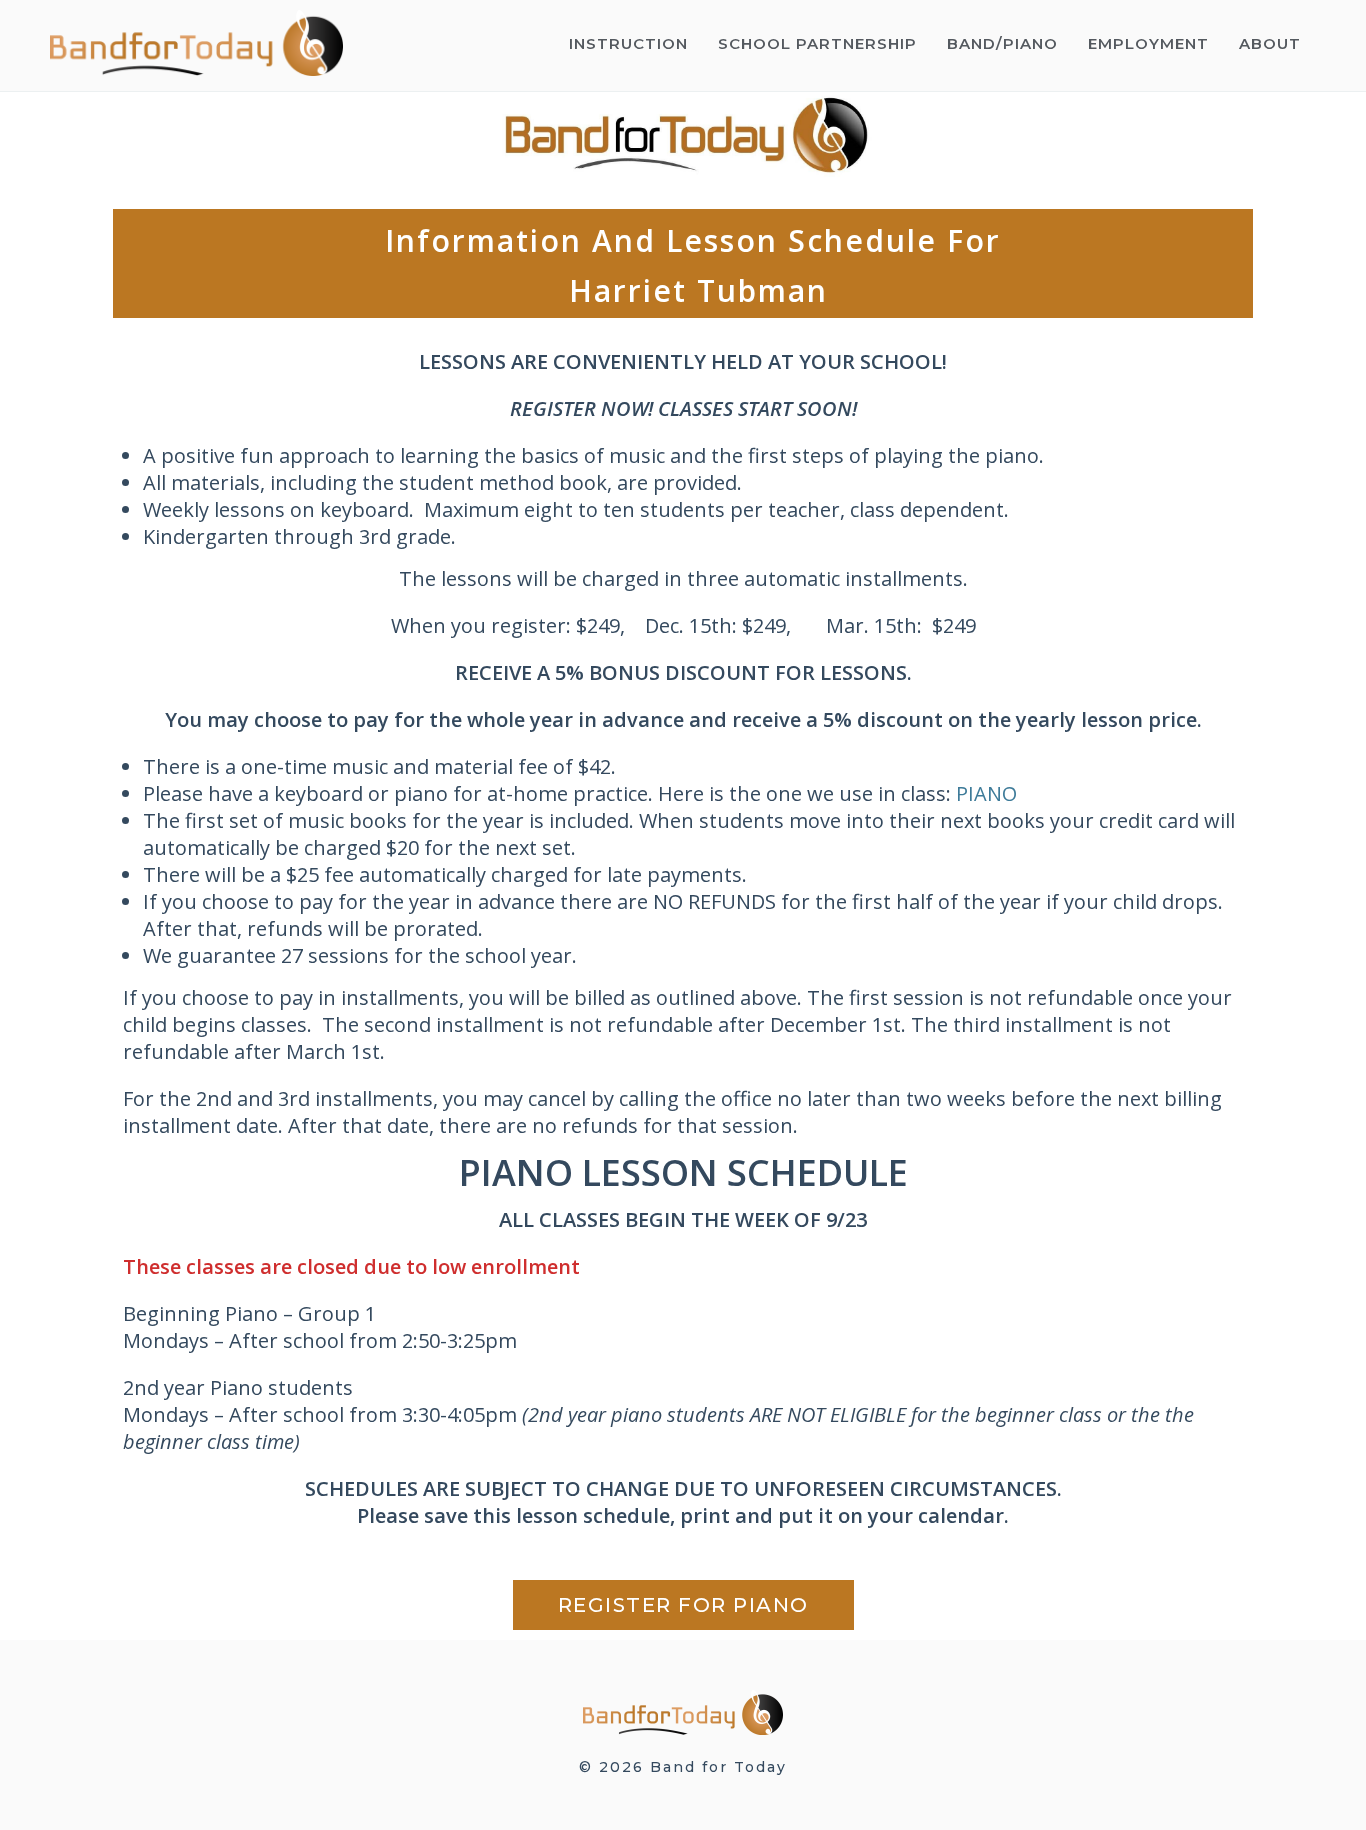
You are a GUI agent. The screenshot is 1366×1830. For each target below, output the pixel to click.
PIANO (986, 793)
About (1270, 43)
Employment (1148, 43)
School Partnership (817, 43)
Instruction (628, 43)
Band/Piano (1002, 43)
